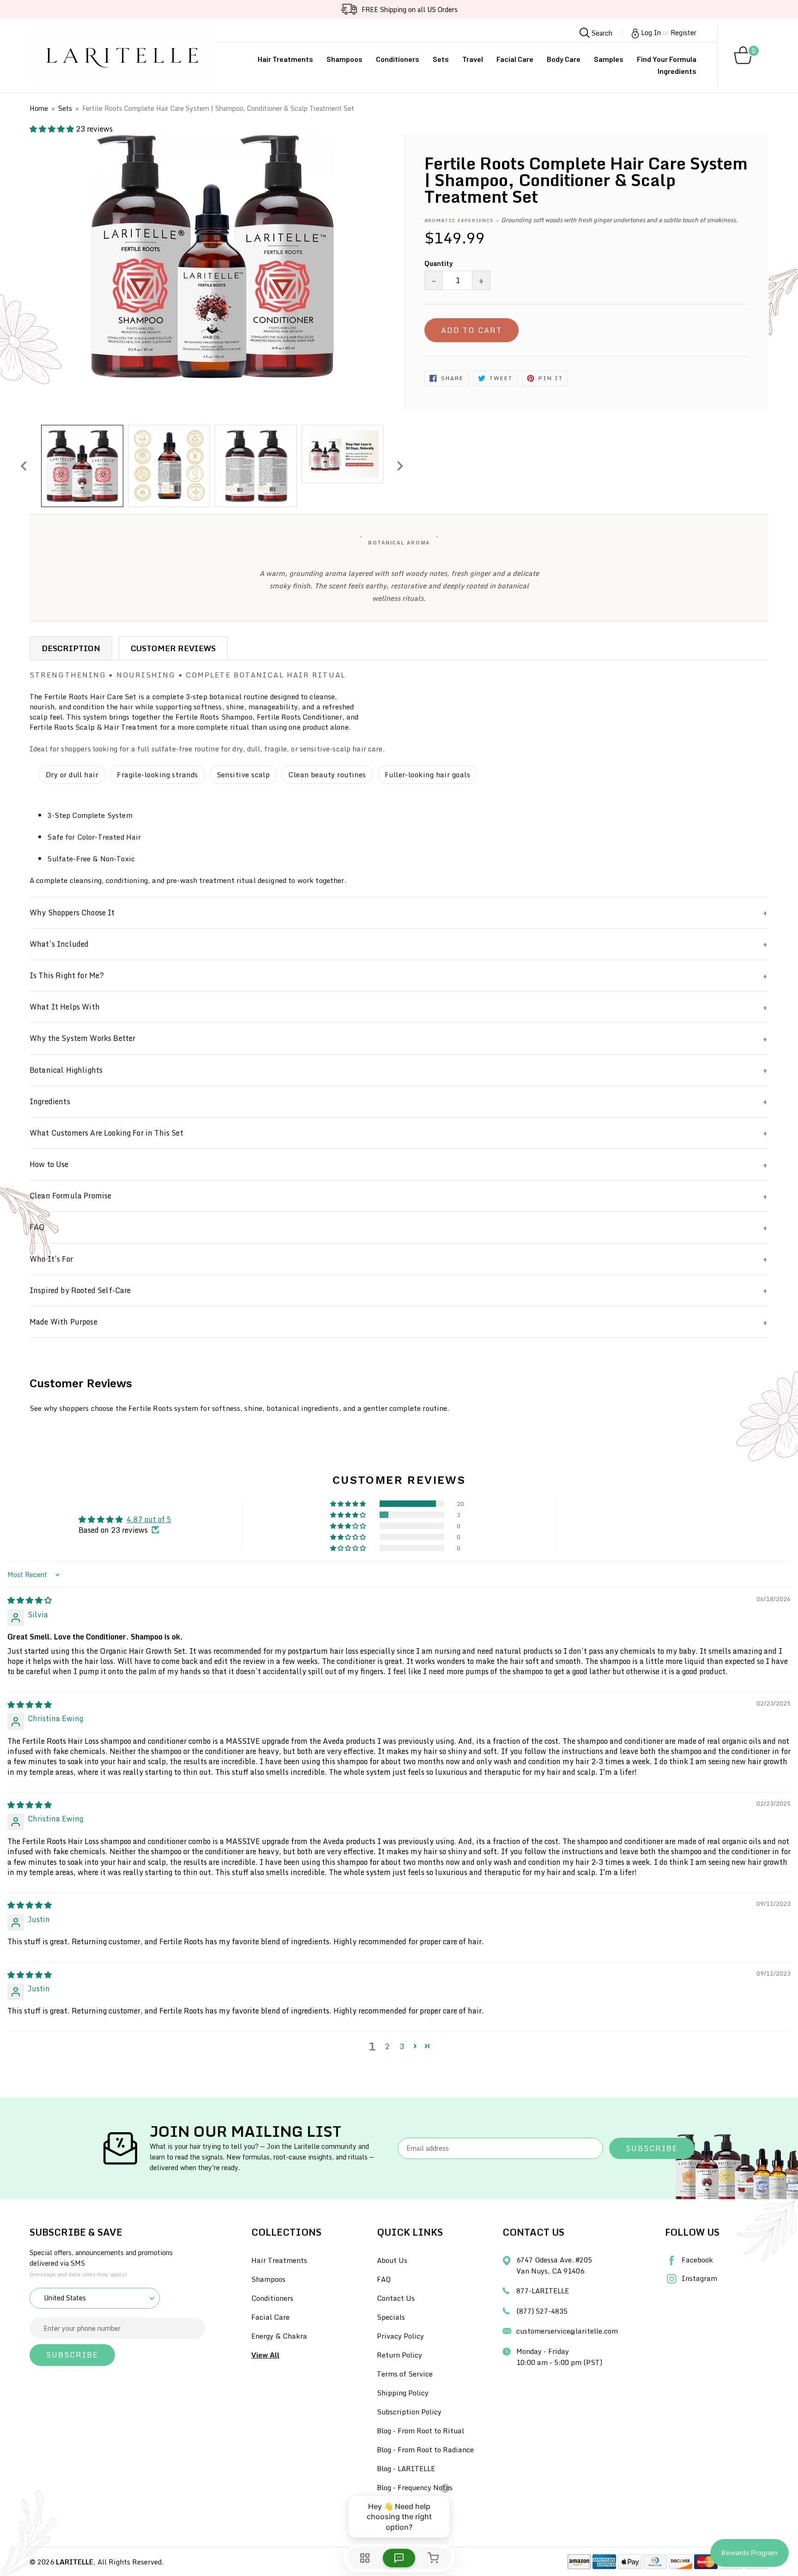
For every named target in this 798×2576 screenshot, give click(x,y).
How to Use (49, 1164)
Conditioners (398, 59)
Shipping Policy (403, 2393)
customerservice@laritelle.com (567, 2331)
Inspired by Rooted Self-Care (80, 1290)
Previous (24, 466)
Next (400, 466)
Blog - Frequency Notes (415, 2487)
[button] (53, 129)
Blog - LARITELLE (406, 2468)
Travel (473, 59)
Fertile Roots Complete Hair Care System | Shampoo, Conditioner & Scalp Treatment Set (218, 108)
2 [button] (387, 2046)
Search (601, 33)
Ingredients (677, 71)
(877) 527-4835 (542, 2311)
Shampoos (345, 59)
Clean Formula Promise (70, 1196)
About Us (392, 2260)
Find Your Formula (667, 59)
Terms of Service (405, 2374)
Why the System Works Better (82, 1038)
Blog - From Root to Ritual (420, 2431)
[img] (30, 1600)
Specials (391, 2317)
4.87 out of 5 (149, 1519)
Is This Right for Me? (67, 975)
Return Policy (399, 2355)
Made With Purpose (63, 1322)
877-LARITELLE (543, 2291)
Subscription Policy (409, 2412)
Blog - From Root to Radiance (425, 2449)
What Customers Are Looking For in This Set (106, 1133)
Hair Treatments (285, 59)
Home (39, 108)
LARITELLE (75, 2562)
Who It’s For (51, 1259)
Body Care (564, 59)
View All (265, 2355)
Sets (441, 59)
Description (71, 648)
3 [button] (402, 2046)
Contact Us (396, 2298)
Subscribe (652, 2148)
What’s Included (59, 944)
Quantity (439, 263)
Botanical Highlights (66, 1070)
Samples (609, 59)
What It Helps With (65, 1007)
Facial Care (515, 59)
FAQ (37, 1227)
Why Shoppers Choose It (72, 913)
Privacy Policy (400, 2336)
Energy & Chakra (279, 2336)
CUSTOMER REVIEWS (173, 648)
